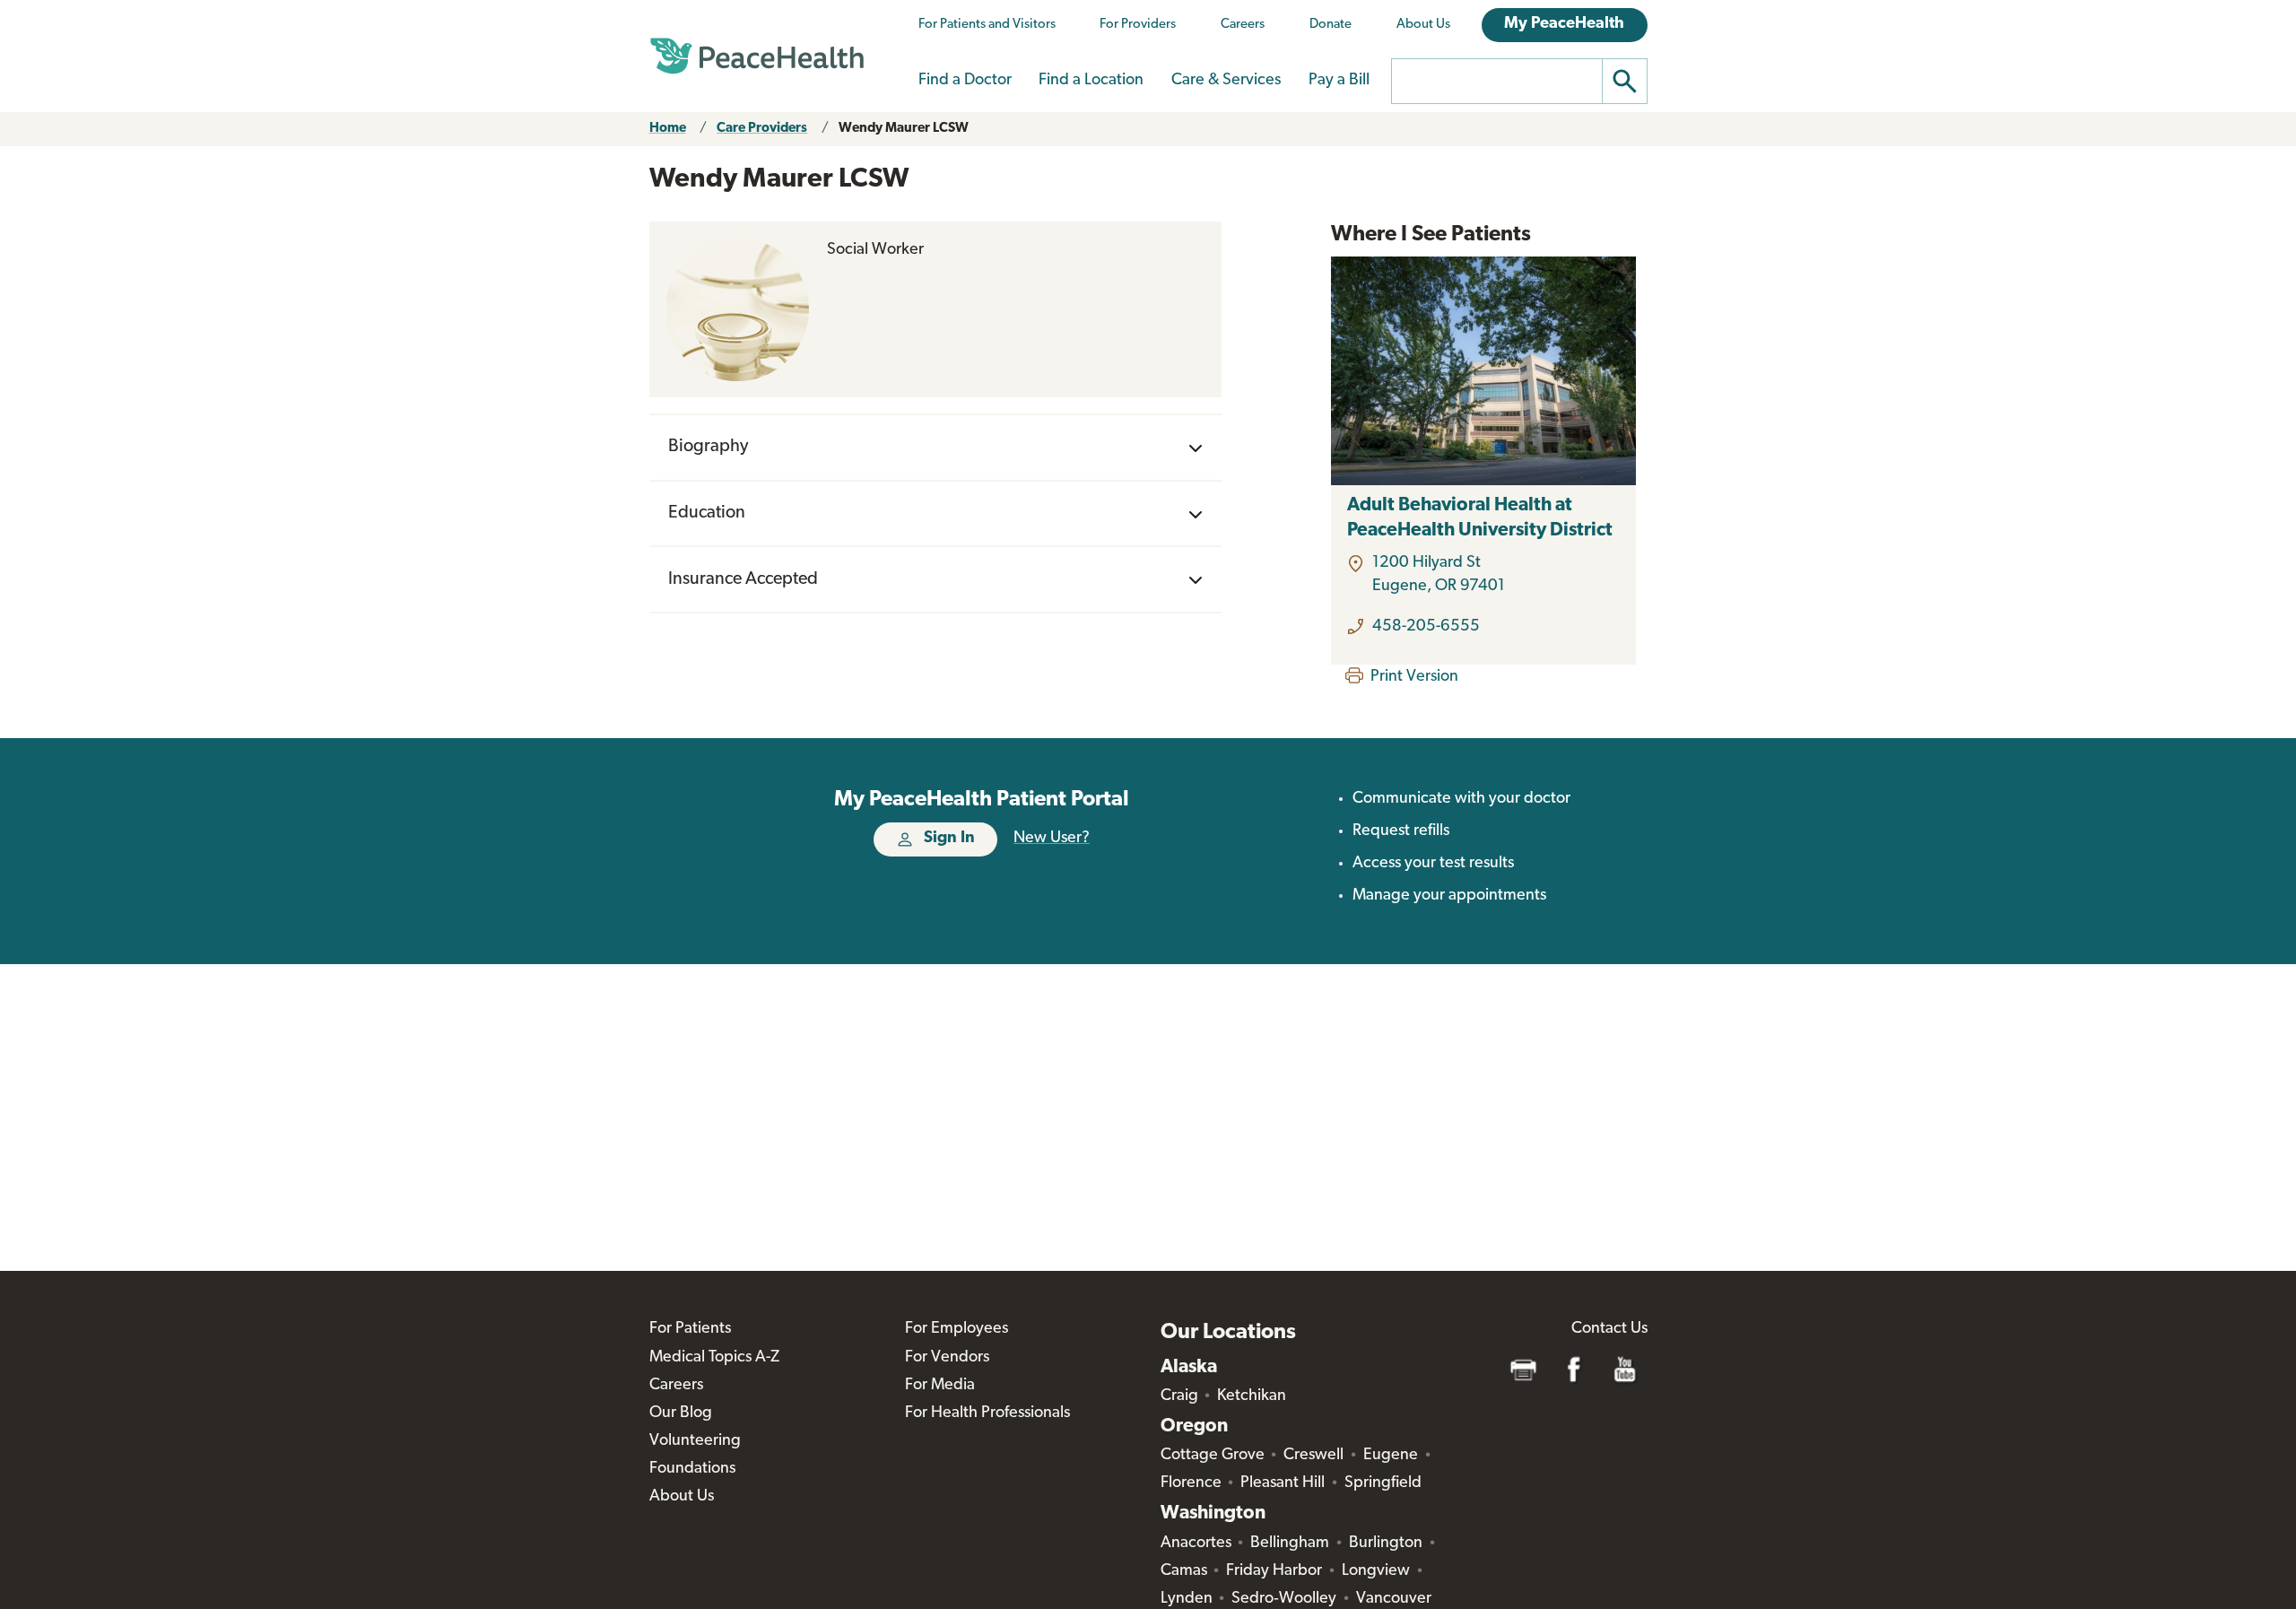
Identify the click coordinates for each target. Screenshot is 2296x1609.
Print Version (1414, 677)
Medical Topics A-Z (714, 1358)
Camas (1184, 1571)
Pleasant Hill (1283, 1483)
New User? (1052, 839)
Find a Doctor (965, 81)
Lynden (1187, 1599)
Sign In (949, 839)
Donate (1331, 25)
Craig (1179, 1396)
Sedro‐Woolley (1284, 1599)
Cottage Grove (1213, 1456)
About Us (1423, 25)
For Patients (690, 1329)
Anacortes (1196, 1544)
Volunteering (695, 1441)
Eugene (1391, 1456)
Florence (1191, 1483)
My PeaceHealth (1564, 24)
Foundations (692, 1469)
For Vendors (947, 1358)
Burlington (1386, 1544)
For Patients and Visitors (987, 25)
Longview (1376, 1571)
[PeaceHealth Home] (757, 57)
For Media (940, 1386)
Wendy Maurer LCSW (904, 129)
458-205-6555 (1426, 627)
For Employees (957, 1329)
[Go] (1625, 81)
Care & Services (1226, 81)
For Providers (1138, 25)
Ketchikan (1252, 1396)
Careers (1243, 25)
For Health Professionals (987, 1413)
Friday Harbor (1274, 1571)
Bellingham (1290, 1544)
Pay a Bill (1339, 81)
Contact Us (1609, 1329)
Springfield (1383, 1483)
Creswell (1313, 1456)
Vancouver (1394, 1599)
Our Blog (681, 1413)
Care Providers (762, 129)
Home (668, 129)
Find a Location (1091, 81)
